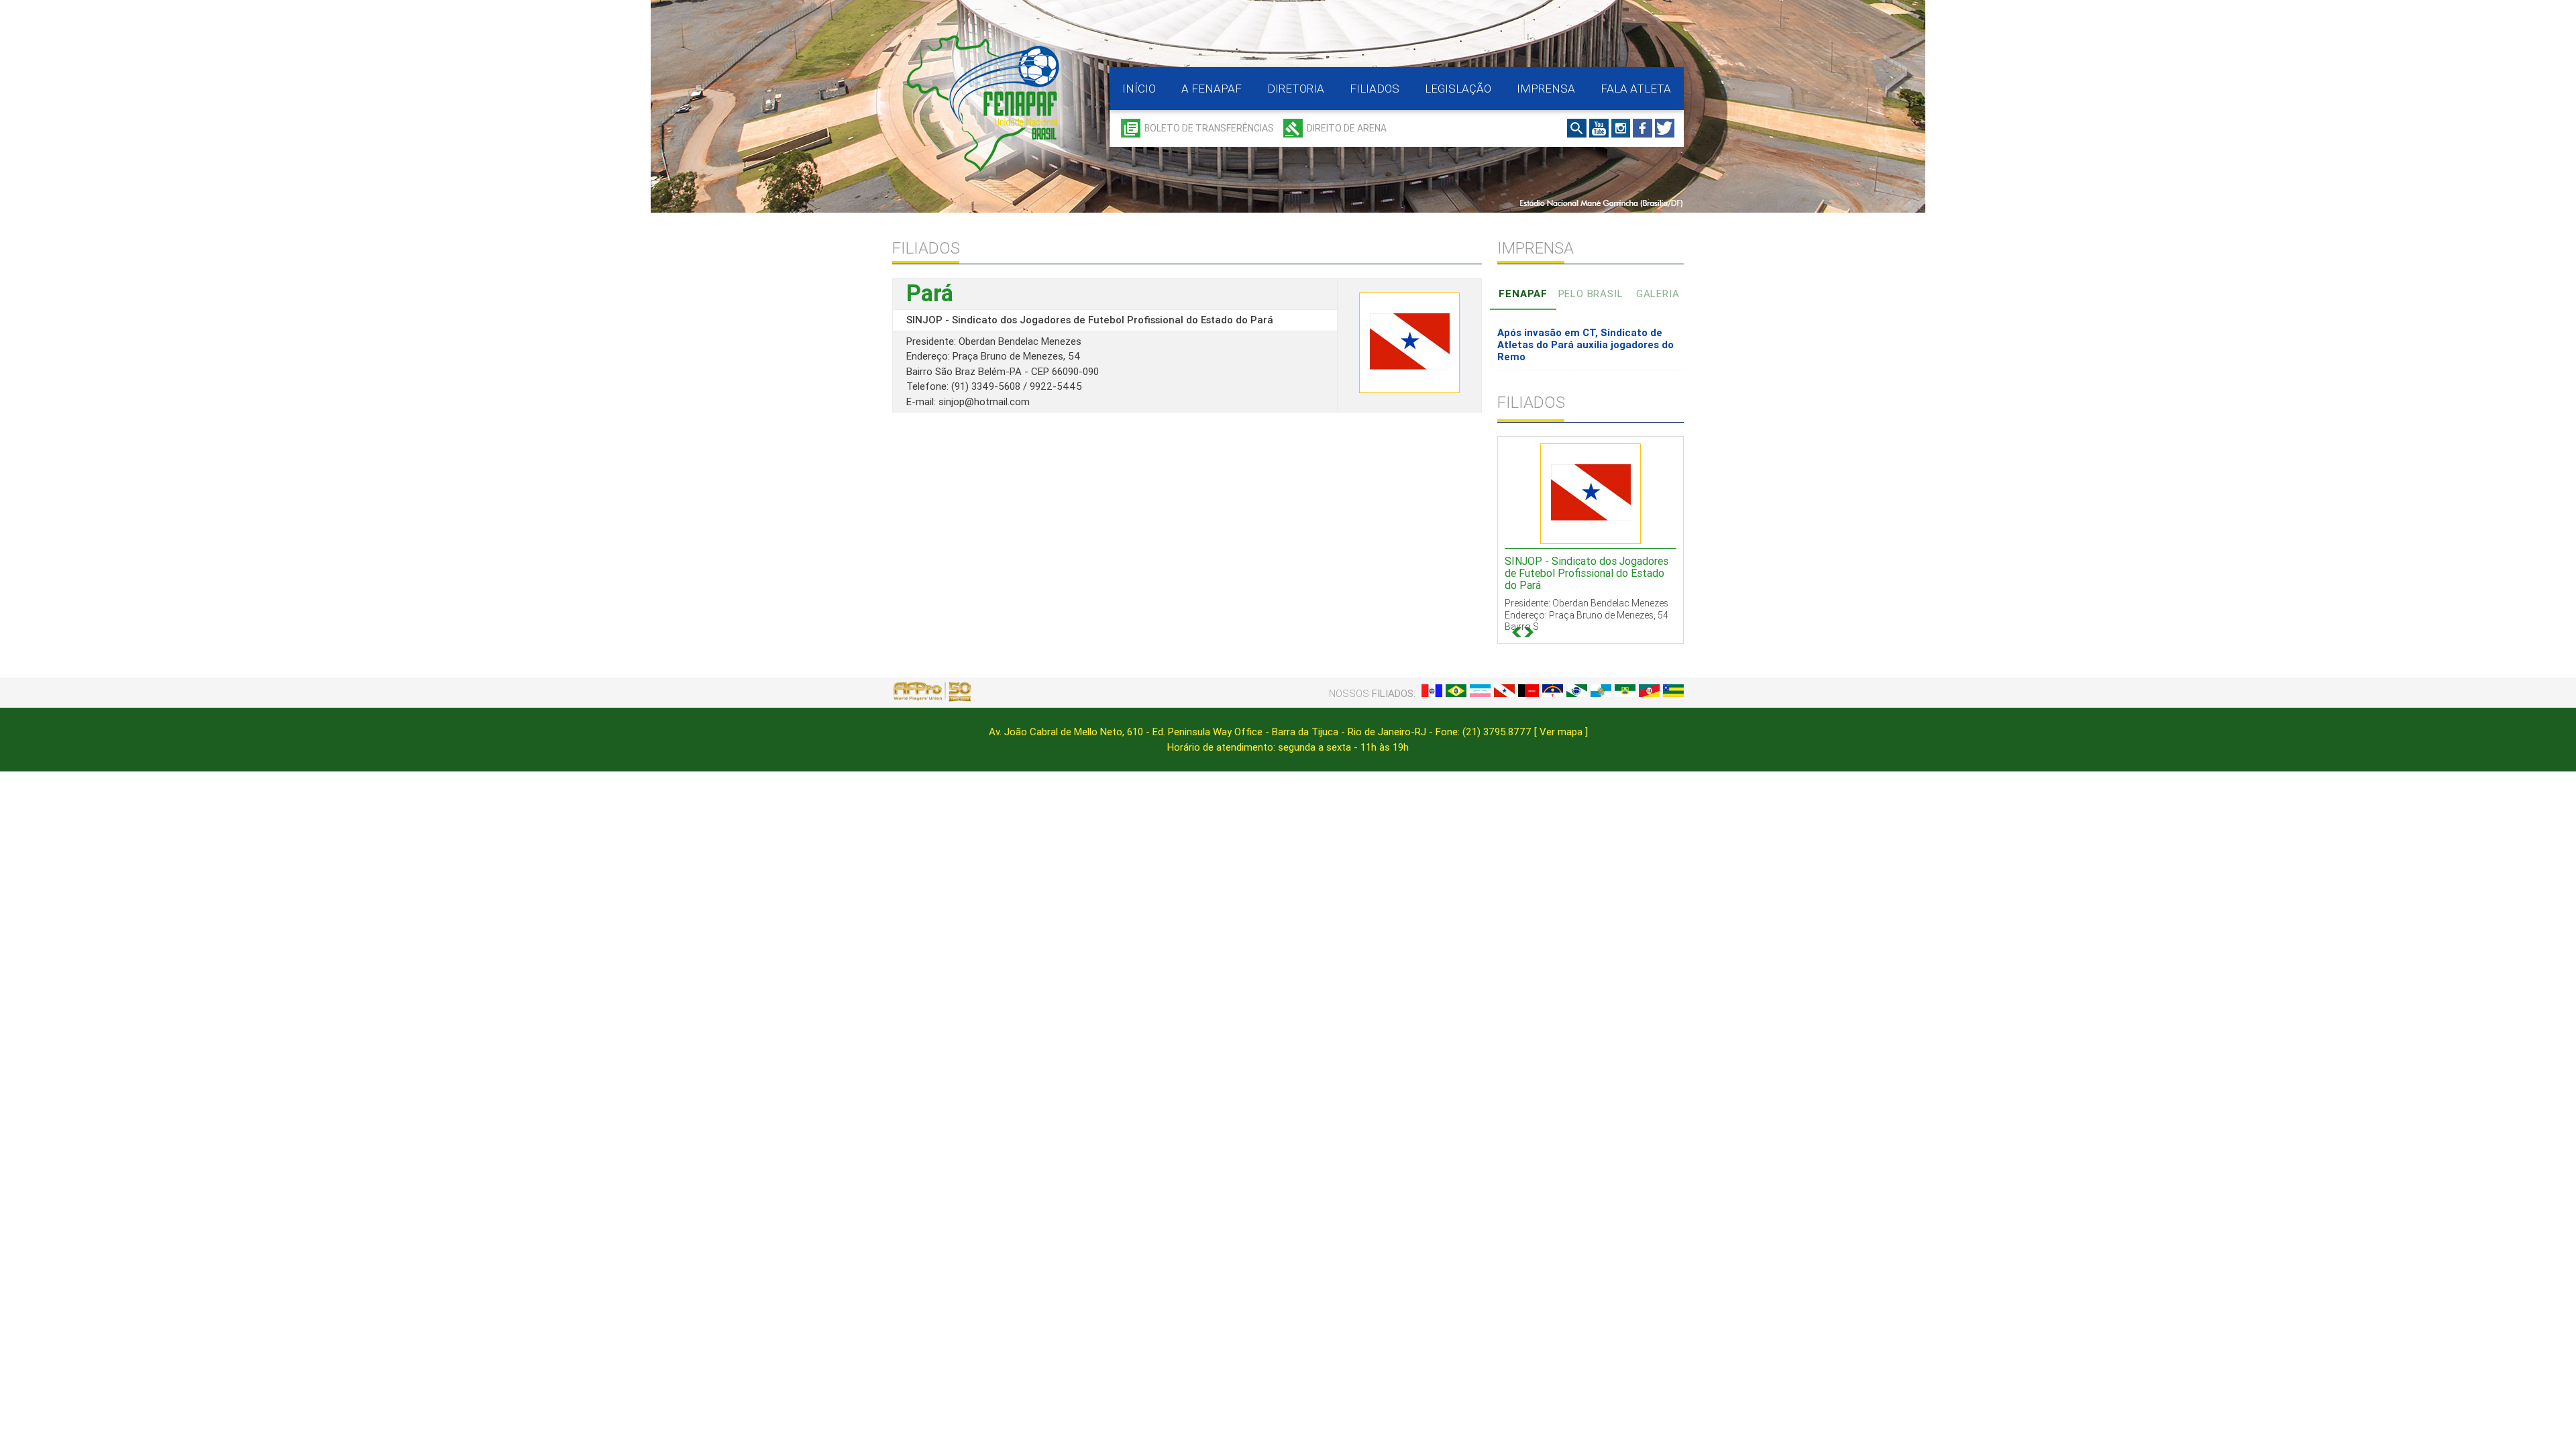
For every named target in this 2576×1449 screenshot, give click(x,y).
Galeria (1658, 293)
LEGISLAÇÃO (1458, 89)
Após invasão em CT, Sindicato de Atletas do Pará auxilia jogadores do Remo (1586, 344)
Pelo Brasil (1591, 293)
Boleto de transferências (1209, 128)
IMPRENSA (1546, 89)
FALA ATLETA (1636, 89)
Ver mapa (1561, 732)
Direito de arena (1347, 128)
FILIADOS (1375, 89)
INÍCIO (1139, 89)
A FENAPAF (1212, 89)
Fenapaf (1523, 293)
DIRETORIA (1296, 89)
